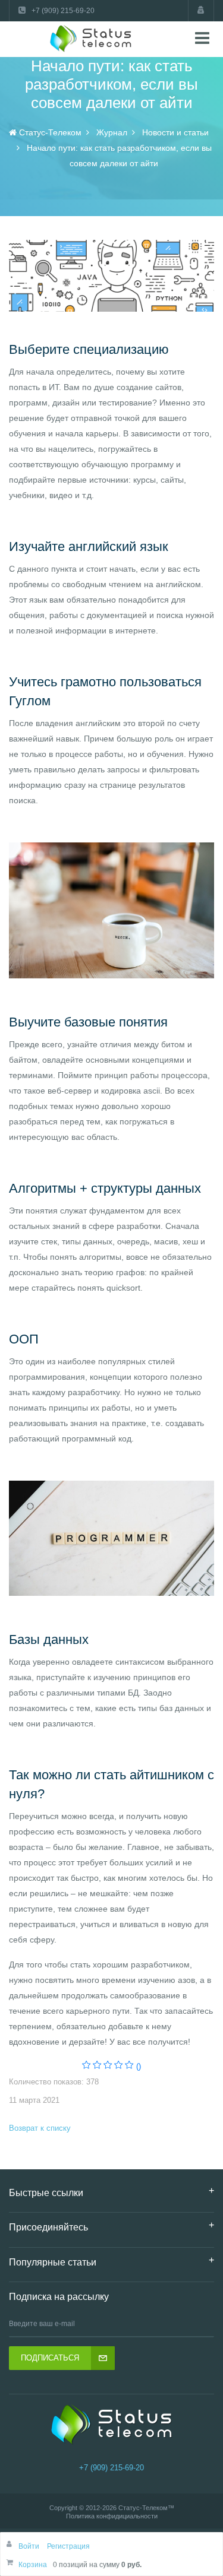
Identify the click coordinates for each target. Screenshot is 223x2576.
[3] (108, 2066)
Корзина (33, 2565)
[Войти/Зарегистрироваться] (201, 11)
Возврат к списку (40, 2128)
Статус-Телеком (143, 2508)
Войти (30, 2546)
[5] (129, 2066)
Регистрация (68, 2546)
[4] (119, 2066)
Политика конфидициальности (112, 2516)
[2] (97, 2066)
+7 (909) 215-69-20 (111, 2468)
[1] (87, 2066)
